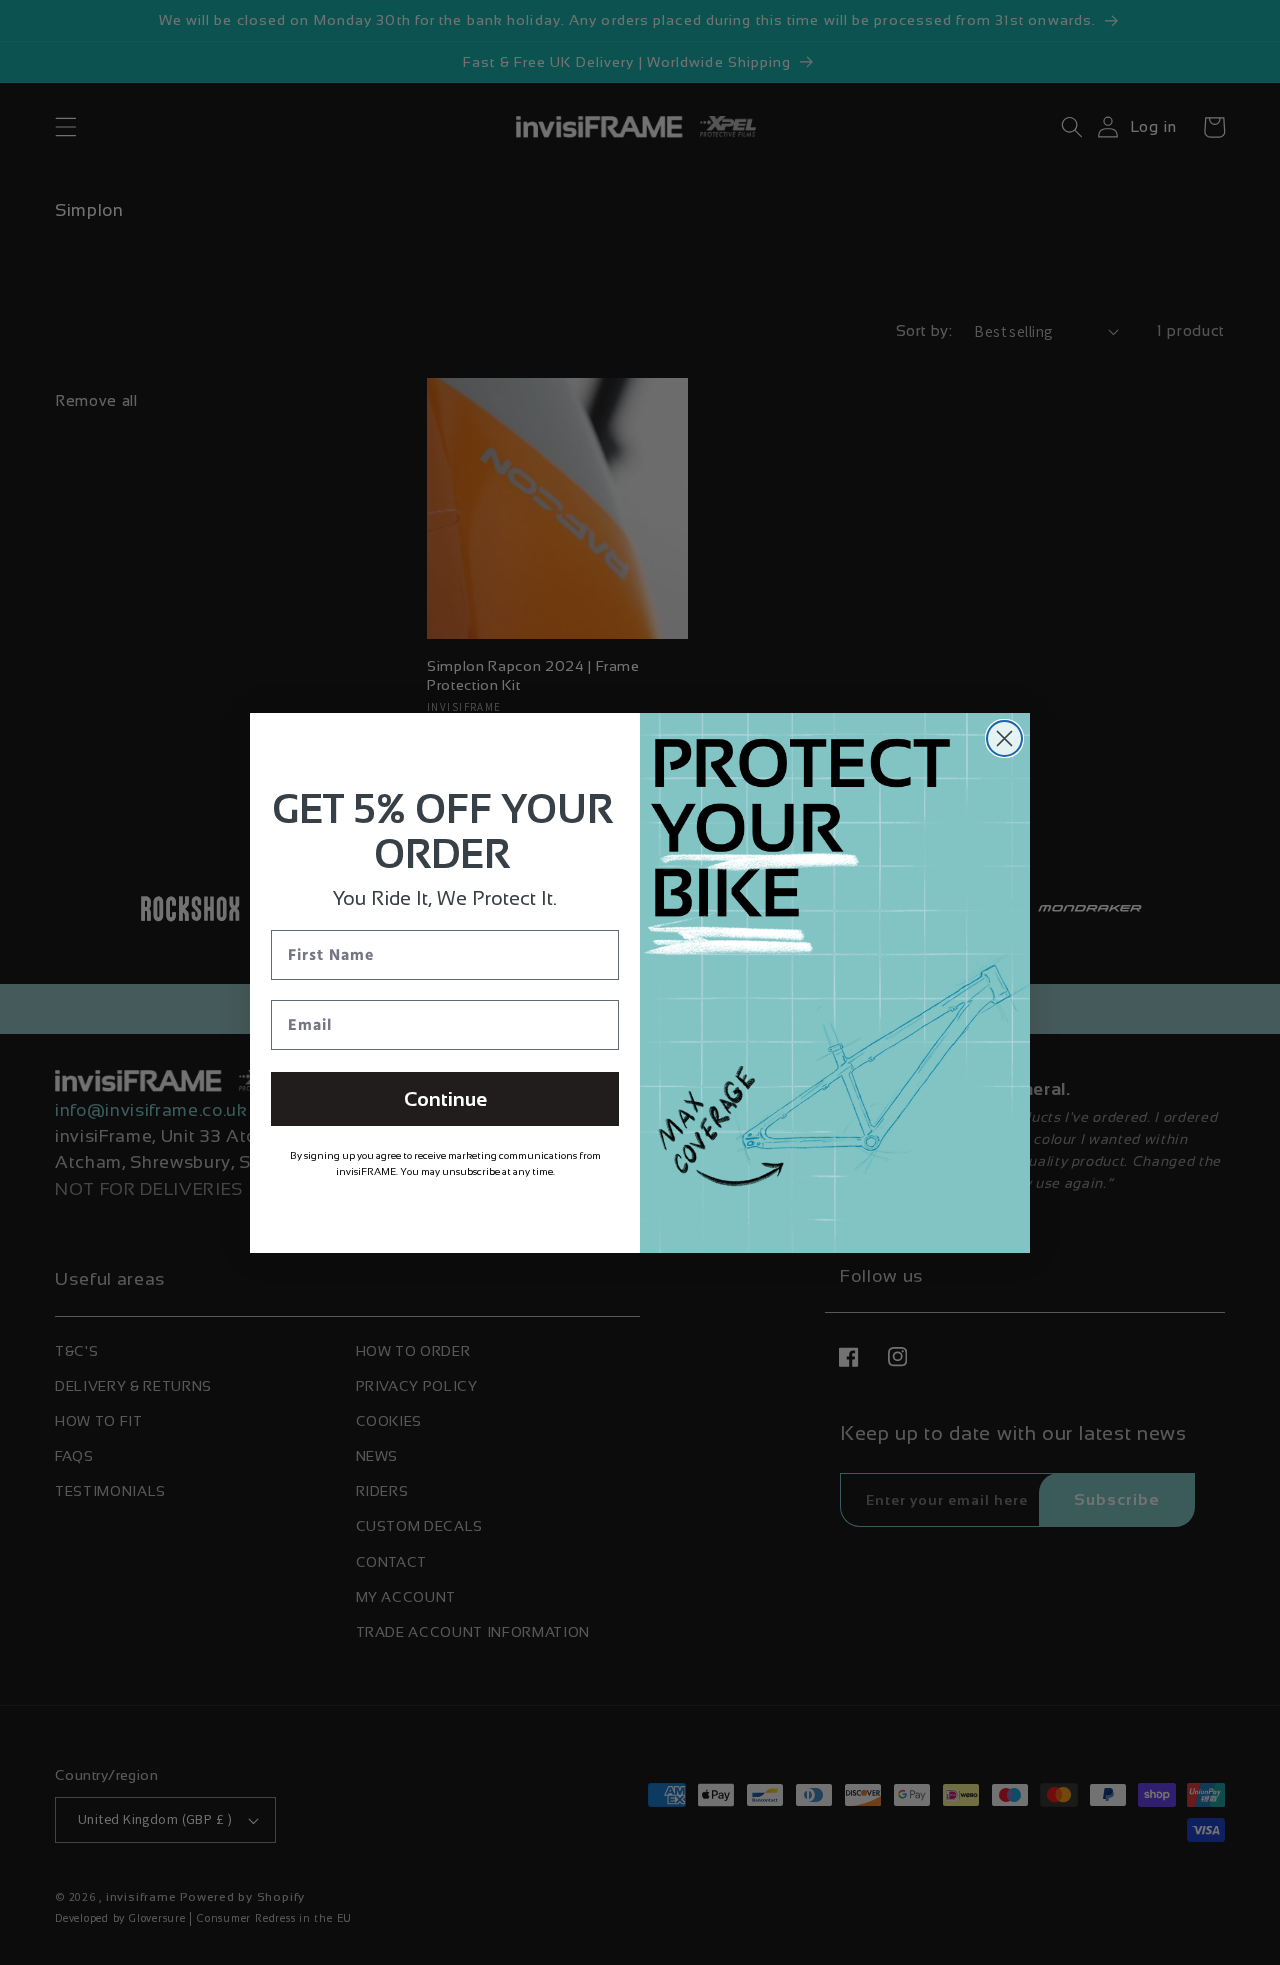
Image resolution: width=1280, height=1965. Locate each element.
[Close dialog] (1004, 738)
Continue (445, 1099)
